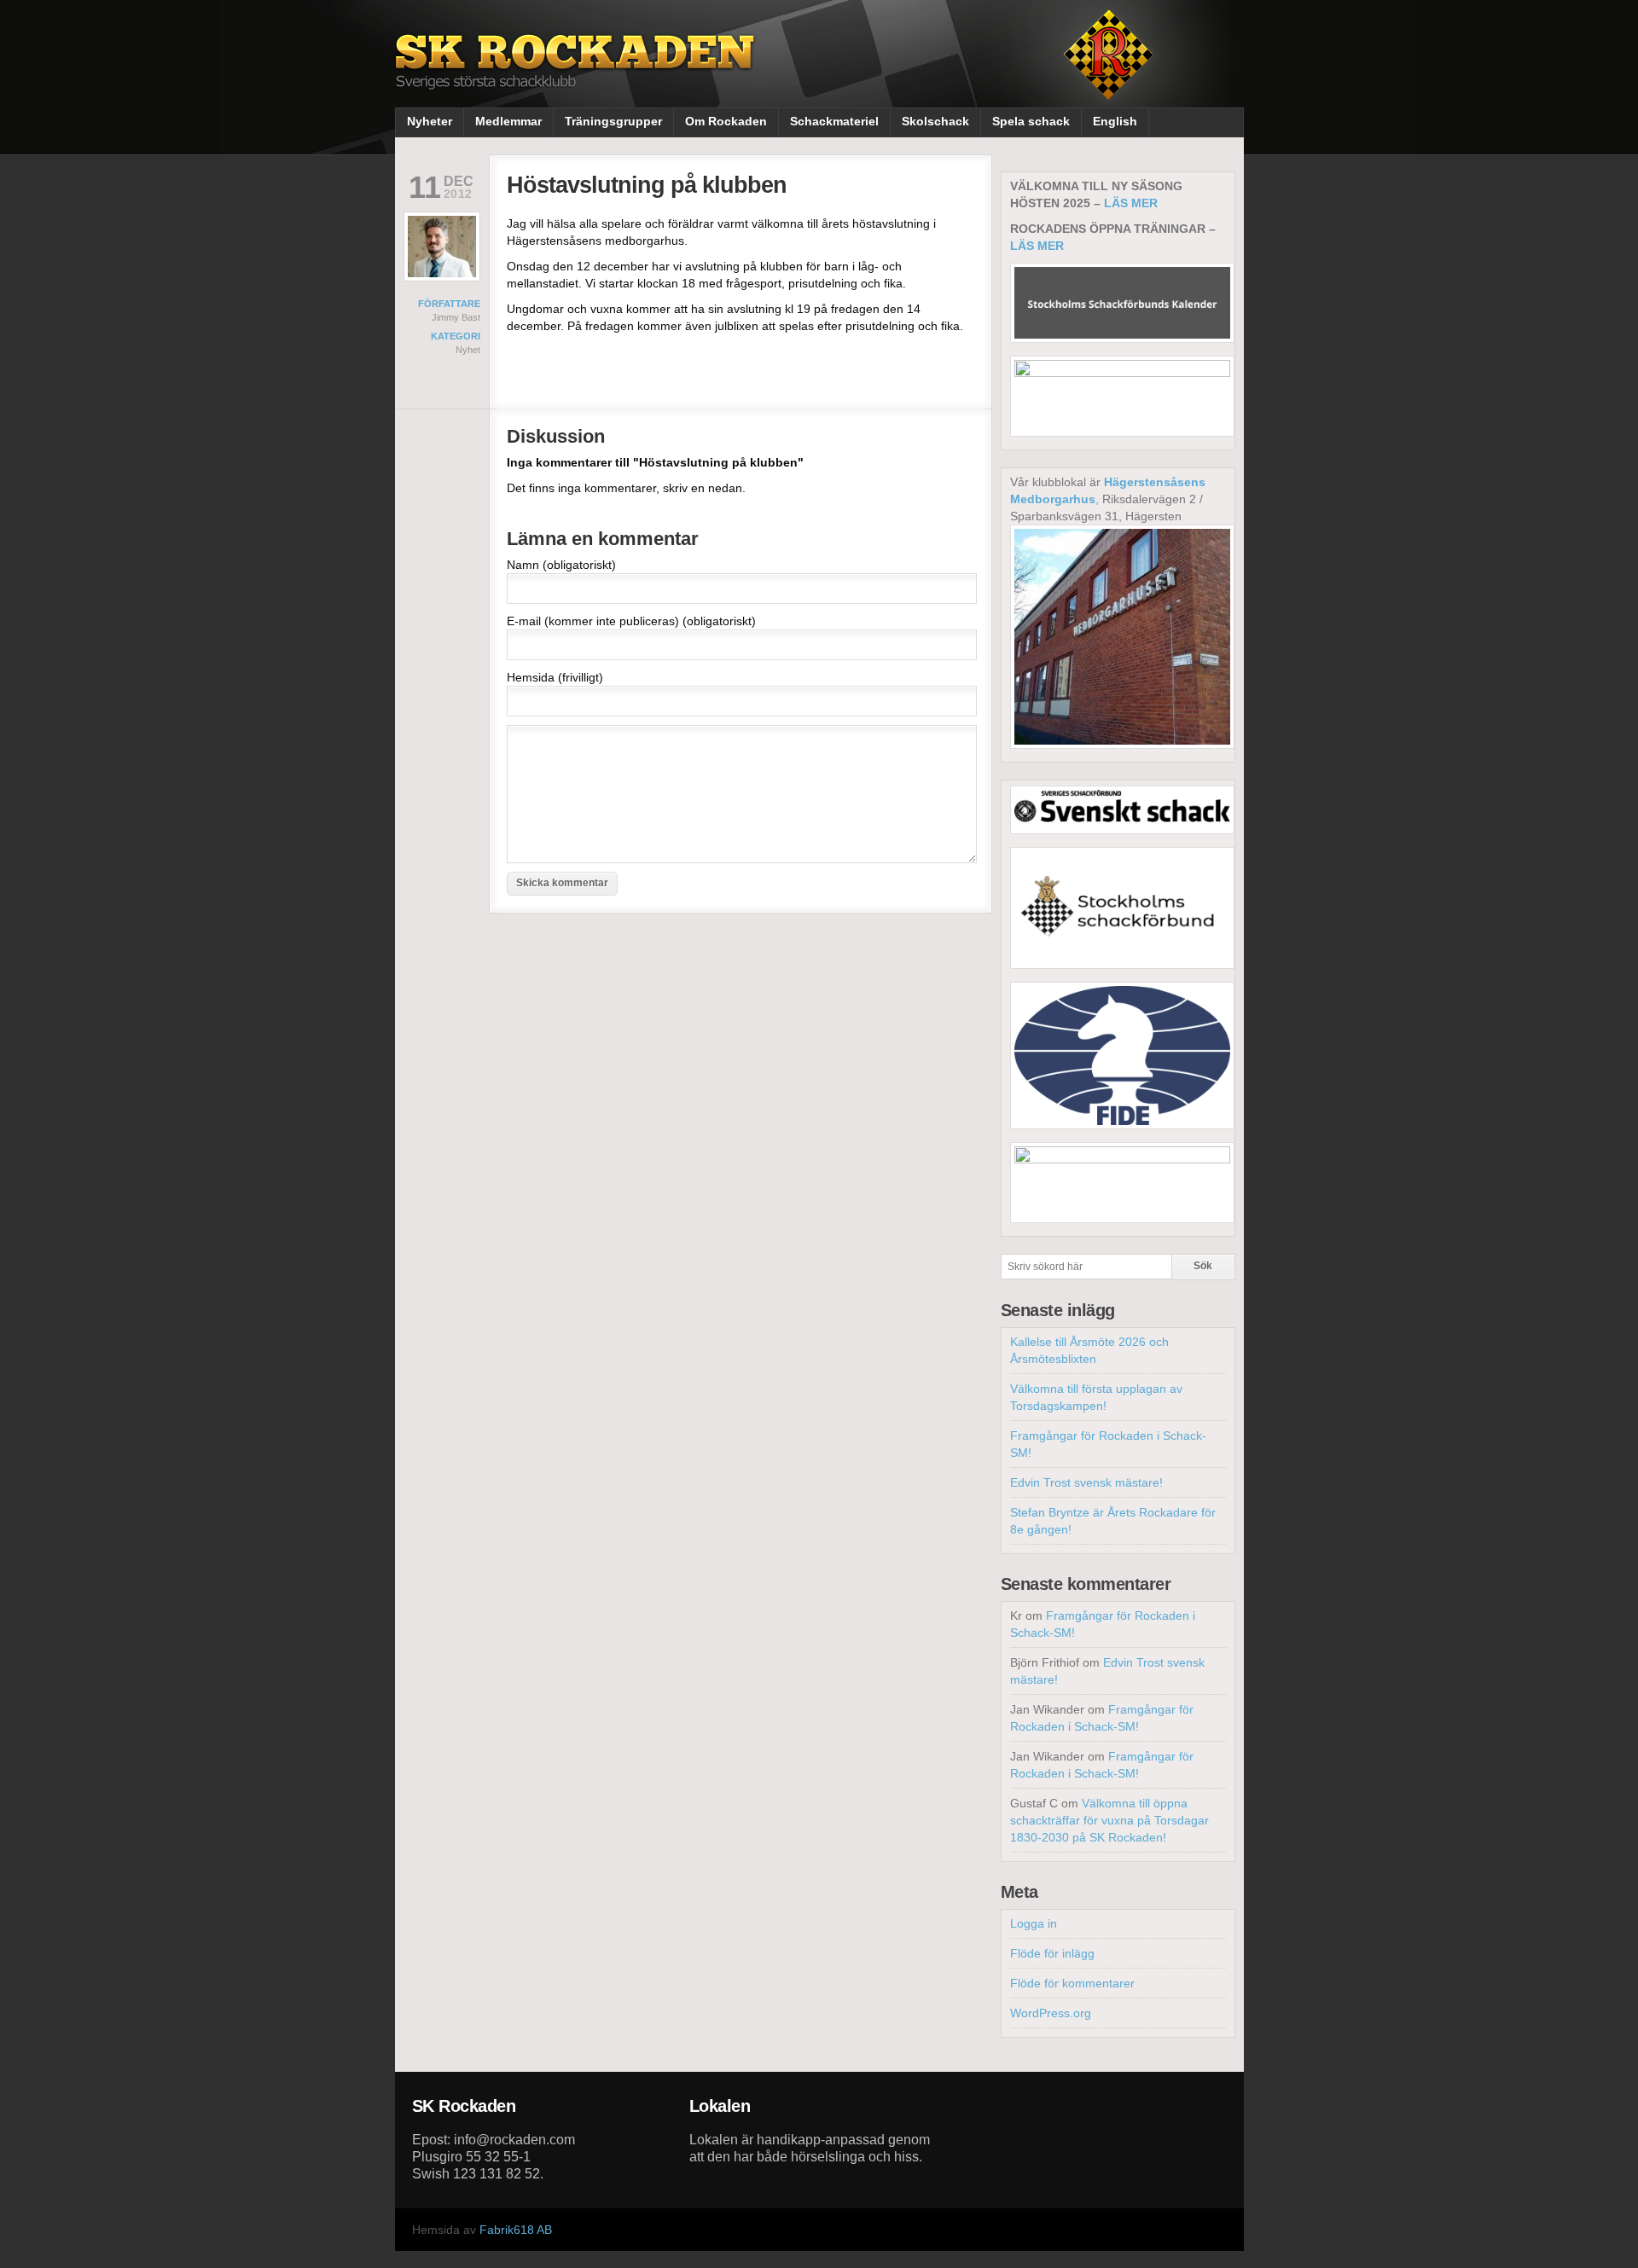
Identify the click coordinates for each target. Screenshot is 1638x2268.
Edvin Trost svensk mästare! (1086, 1482)
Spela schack (1031, 121)
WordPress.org (1051, 2013)
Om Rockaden (726, 121)
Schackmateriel (834, 121)
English (1115, 121)
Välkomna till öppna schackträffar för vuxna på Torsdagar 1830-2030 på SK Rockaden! (1109, 1820)
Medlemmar (508, 121)
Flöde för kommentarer (1072, 1983)
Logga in (1034, 1923)
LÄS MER (1131, 203)
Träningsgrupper (613, 121)
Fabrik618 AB (516, 2230)
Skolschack (935, 121)
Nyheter (430, 121)
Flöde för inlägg (1052, 1953)
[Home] (577, 75)
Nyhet (468, 350)
